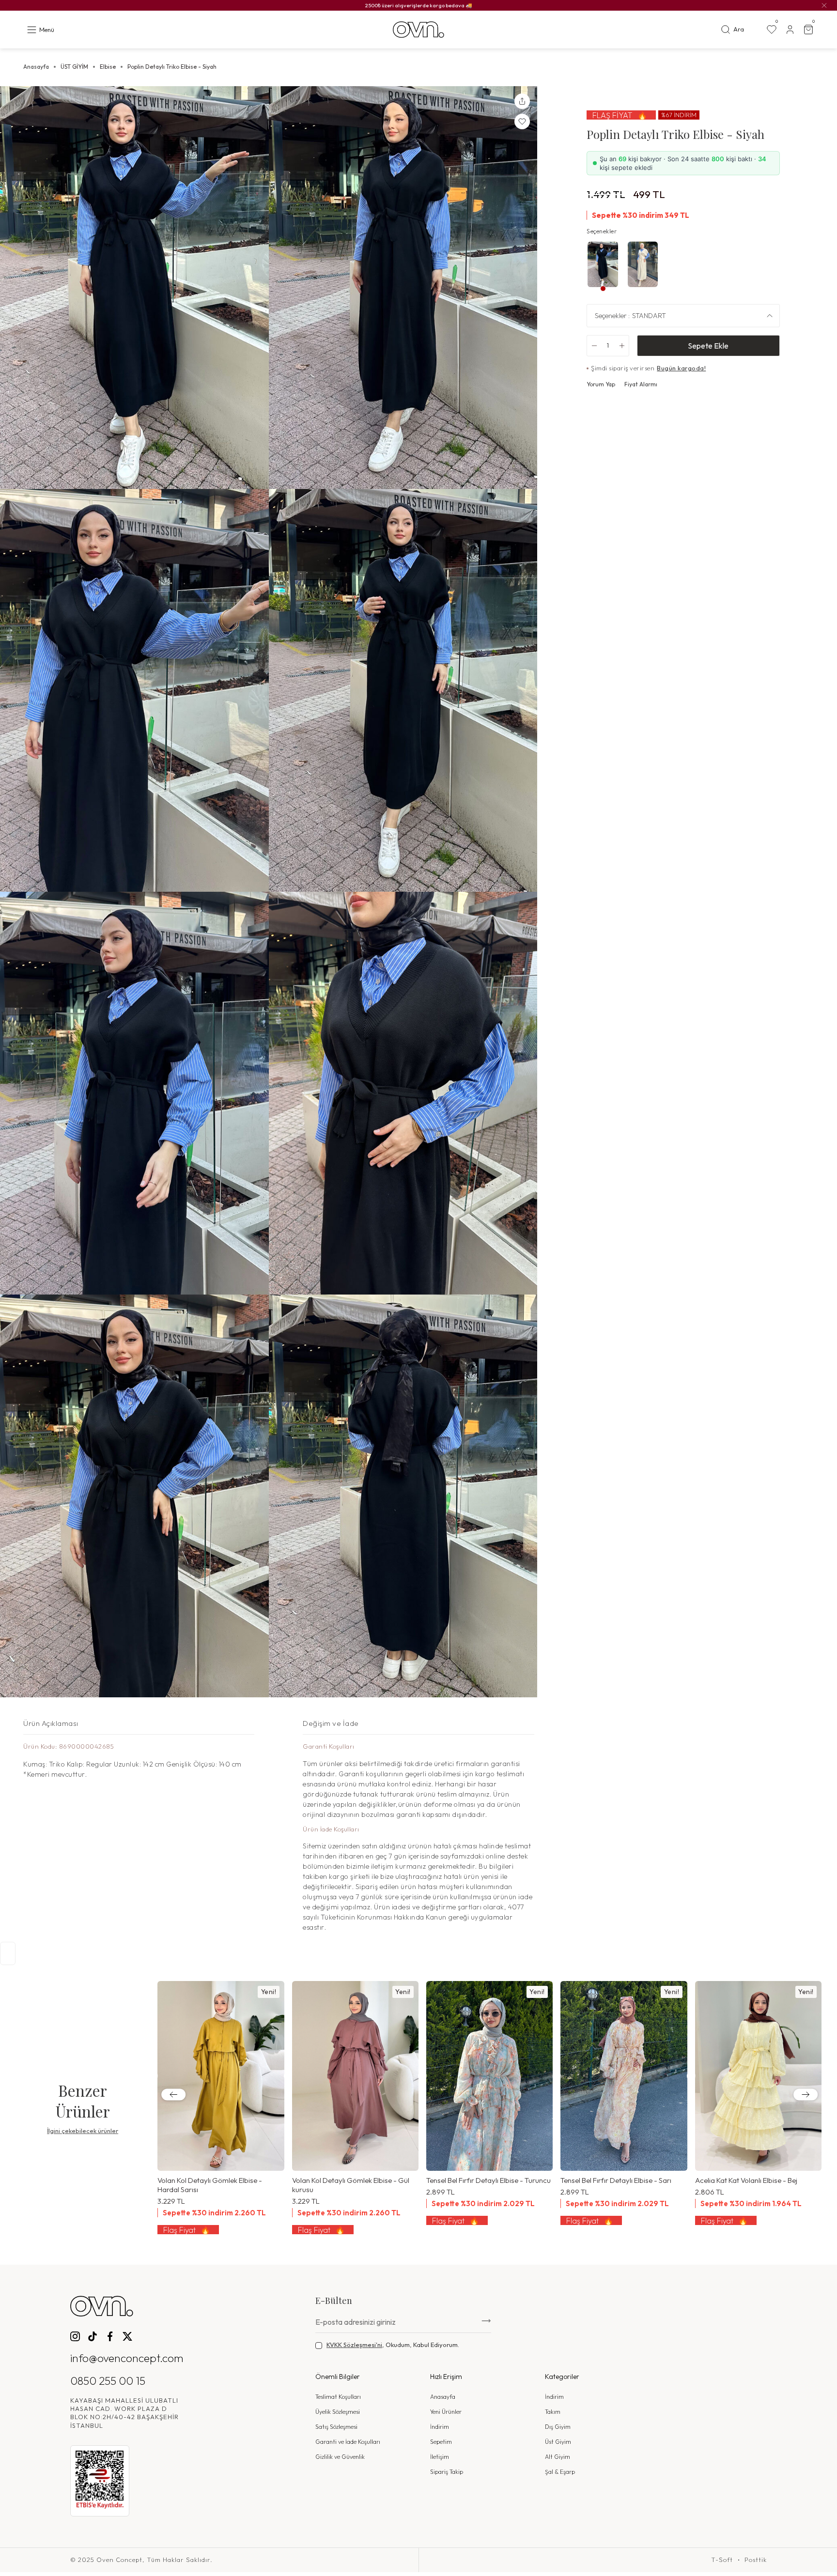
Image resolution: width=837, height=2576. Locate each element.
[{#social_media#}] (75, 2336)
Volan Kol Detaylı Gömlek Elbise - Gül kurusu (351, 2185)
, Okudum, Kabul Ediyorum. (393, 2345)
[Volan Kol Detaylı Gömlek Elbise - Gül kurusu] (355, 2076)
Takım (553, 2412)
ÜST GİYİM (74, 67)
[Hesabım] (790, 30)
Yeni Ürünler (446, 2412)
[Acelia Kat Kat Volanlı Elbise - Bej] (758, 2076)
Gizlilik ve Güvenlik (340, 2457)
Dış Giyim (558, 2427)
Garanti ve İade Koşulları (348, 2442)
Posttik (756, 2560)
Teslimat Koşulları (338, 2397)
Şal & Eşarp (560, 2472)
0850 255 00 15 (108, 2381)
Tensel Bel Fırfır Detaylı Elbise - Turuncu (488, 2180)
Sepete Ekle (708, 346)
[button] (173, 2095)
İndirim (440, 2427)
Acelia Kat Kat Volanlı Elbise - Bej (746, 2180)
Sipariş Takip (447, 2472)
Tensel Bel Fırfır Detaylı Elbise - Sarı (616, 2180)
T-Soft (722, 2560)
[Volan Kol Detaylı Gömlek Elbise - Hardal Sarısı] (221, 2076)
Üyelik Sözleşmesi (338, 2412)
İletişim (440, 2457)
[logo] (418, 30)
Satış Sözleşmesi (336, 2427)
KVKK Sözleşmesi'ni (354, 2345)
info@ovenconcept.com (127, 2358)
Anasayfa (36, 67)
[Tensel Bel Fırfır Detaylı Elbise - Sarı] (624, 2076)
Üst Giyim (558, 2442)
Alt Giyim (558, 2457)
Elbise (108, 67)
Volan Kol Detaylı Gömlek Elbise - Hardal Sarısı (210, 2185)
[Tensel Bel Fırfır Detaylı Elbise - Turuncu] (489, 2076)
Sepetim (441, 2442)
